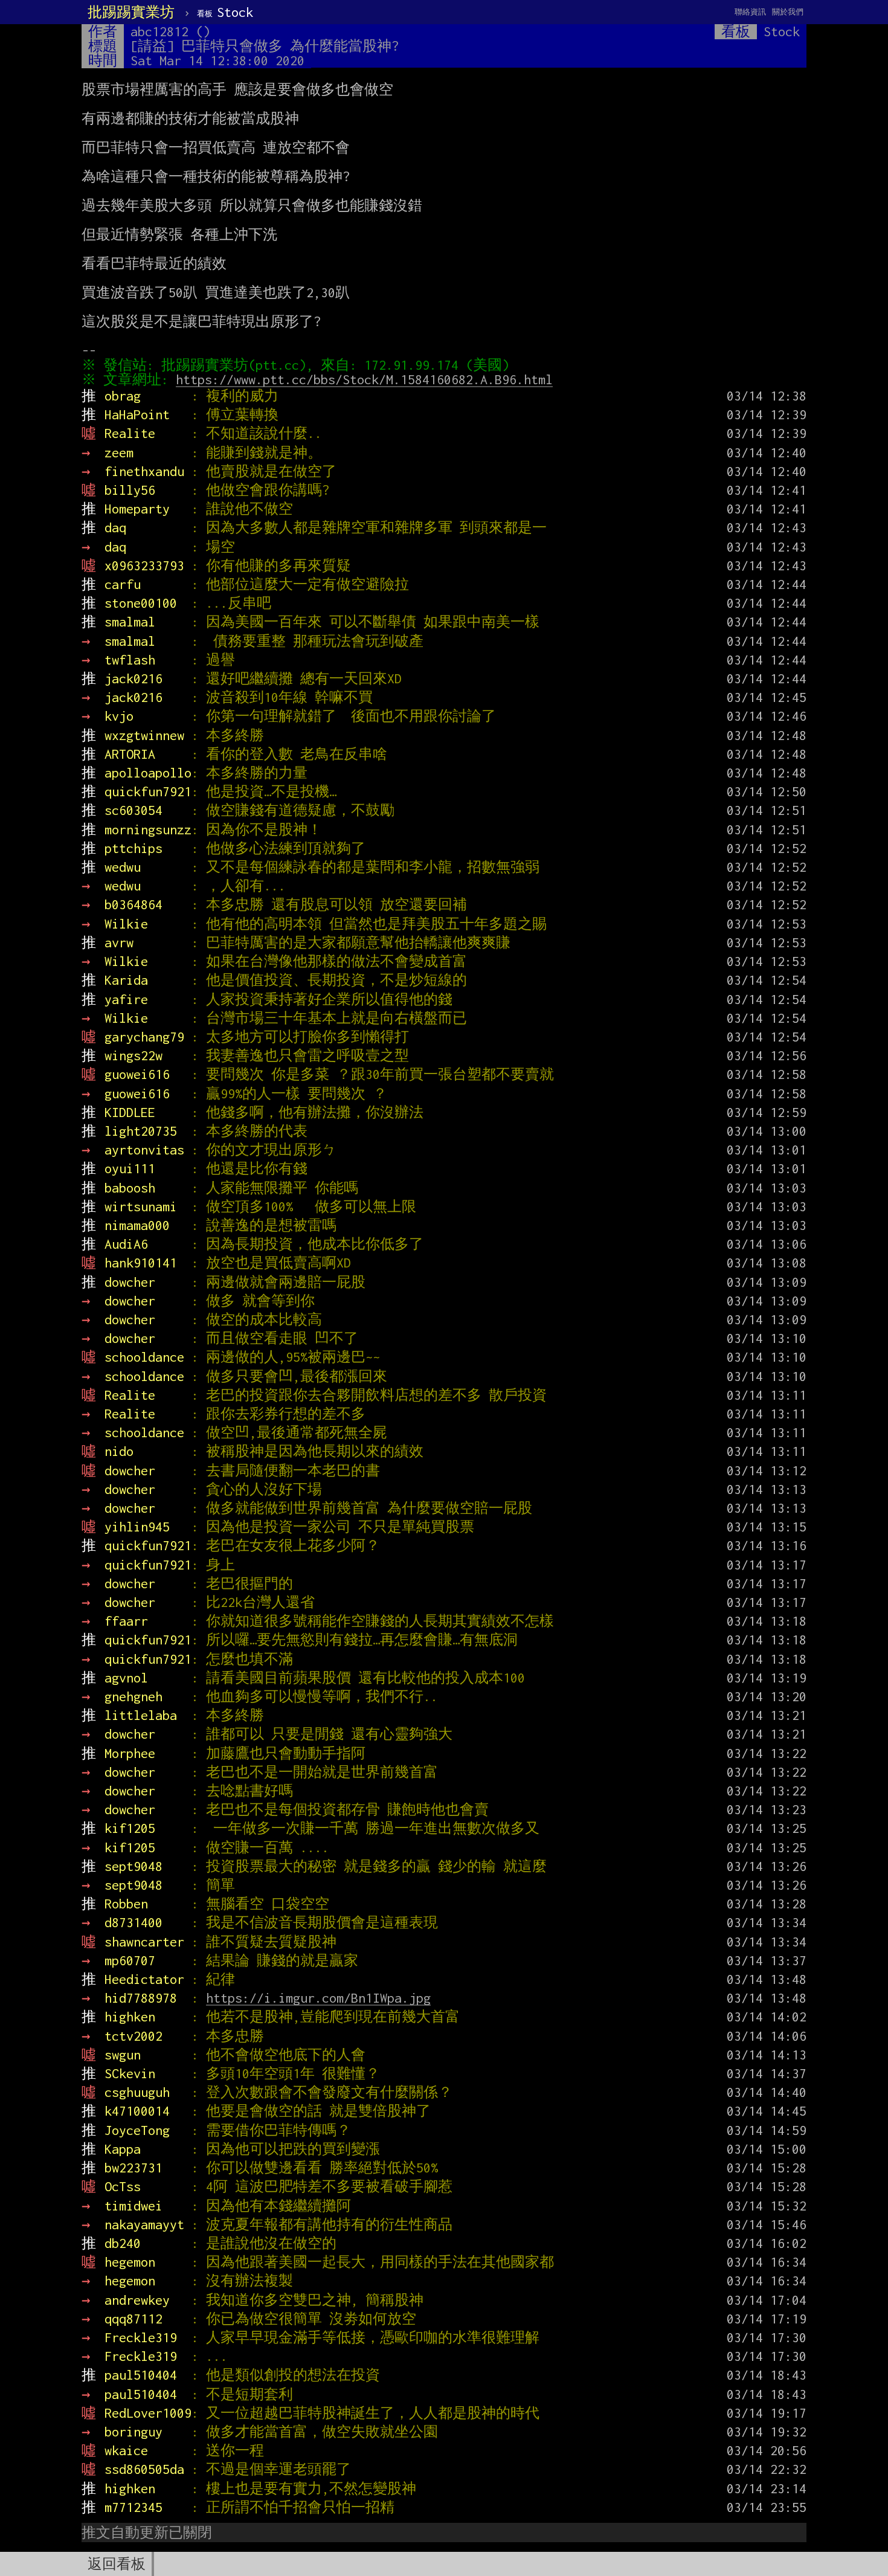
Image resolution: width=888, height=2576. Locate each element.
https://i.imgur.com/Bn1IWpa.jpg (318, 1998)
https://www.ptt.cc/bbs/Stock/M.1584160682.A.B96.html (364, 379)
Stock (225, 12)
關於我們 (788, 12)
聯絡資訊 (750, 12)
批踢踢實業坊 (131, 12)
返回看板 (117, 2564)
